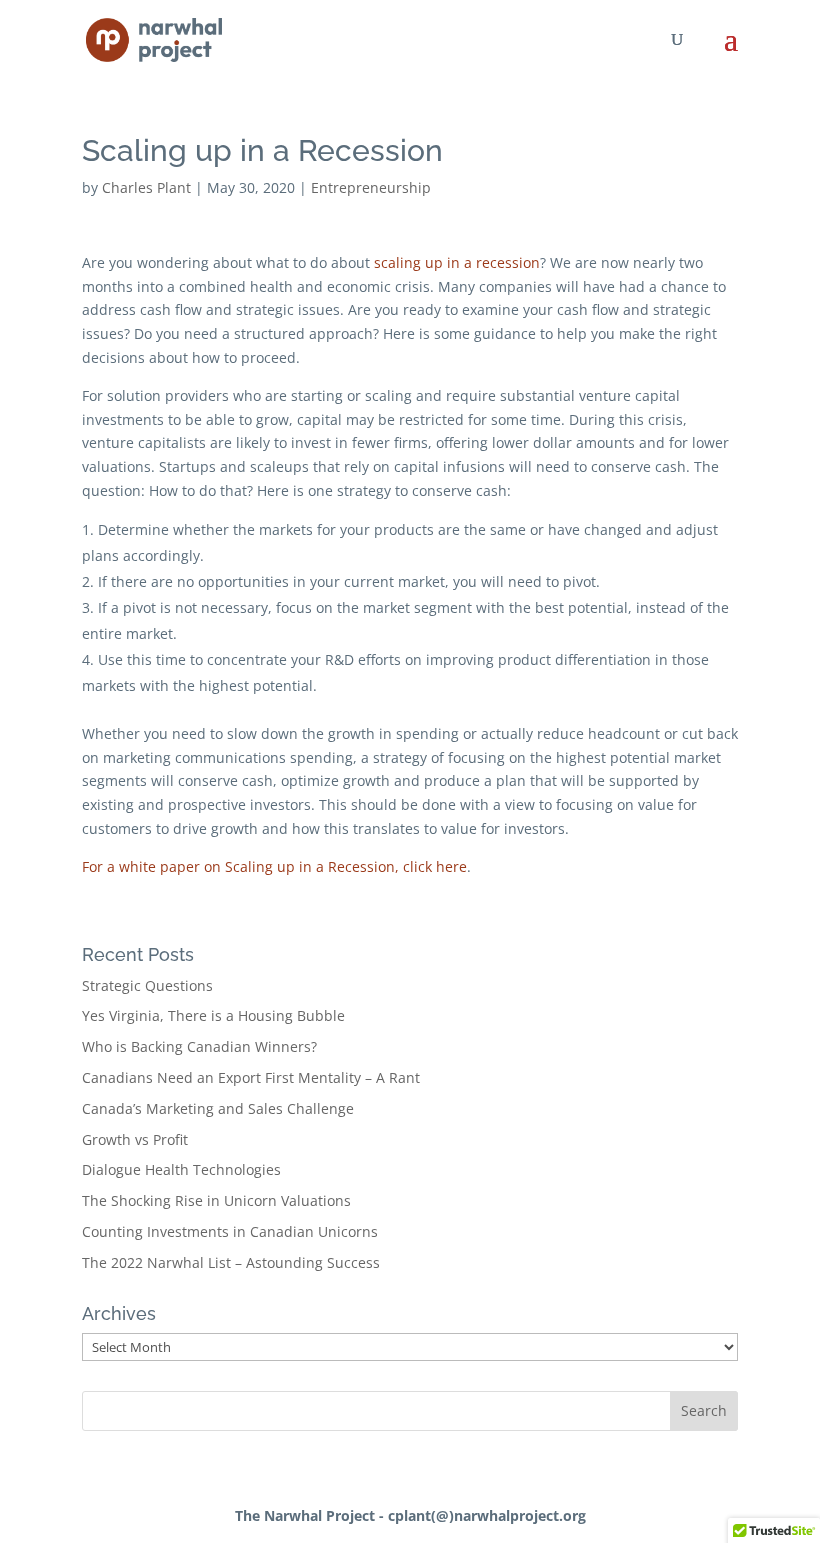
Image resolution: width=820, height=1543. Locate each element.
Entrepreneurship (371, 187)
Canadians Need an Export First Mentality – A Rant (251, 1077)
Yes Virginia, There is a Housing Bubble (213, 1015)
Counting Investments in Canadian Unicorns (230, 1231)
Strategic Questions (147, 985)
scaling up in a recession (457, 262)
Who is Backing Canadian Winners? (199, 1046)
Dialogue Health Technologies (181, 1169)
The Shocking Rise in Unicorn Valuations (216, 1200)
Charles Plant (146, 187)
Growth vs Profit (135, 1139)
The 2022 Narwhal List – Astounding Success (231, 1262)
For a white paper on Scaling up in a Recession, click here (274, 866)
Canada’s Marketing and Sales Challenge (218, 1108)
